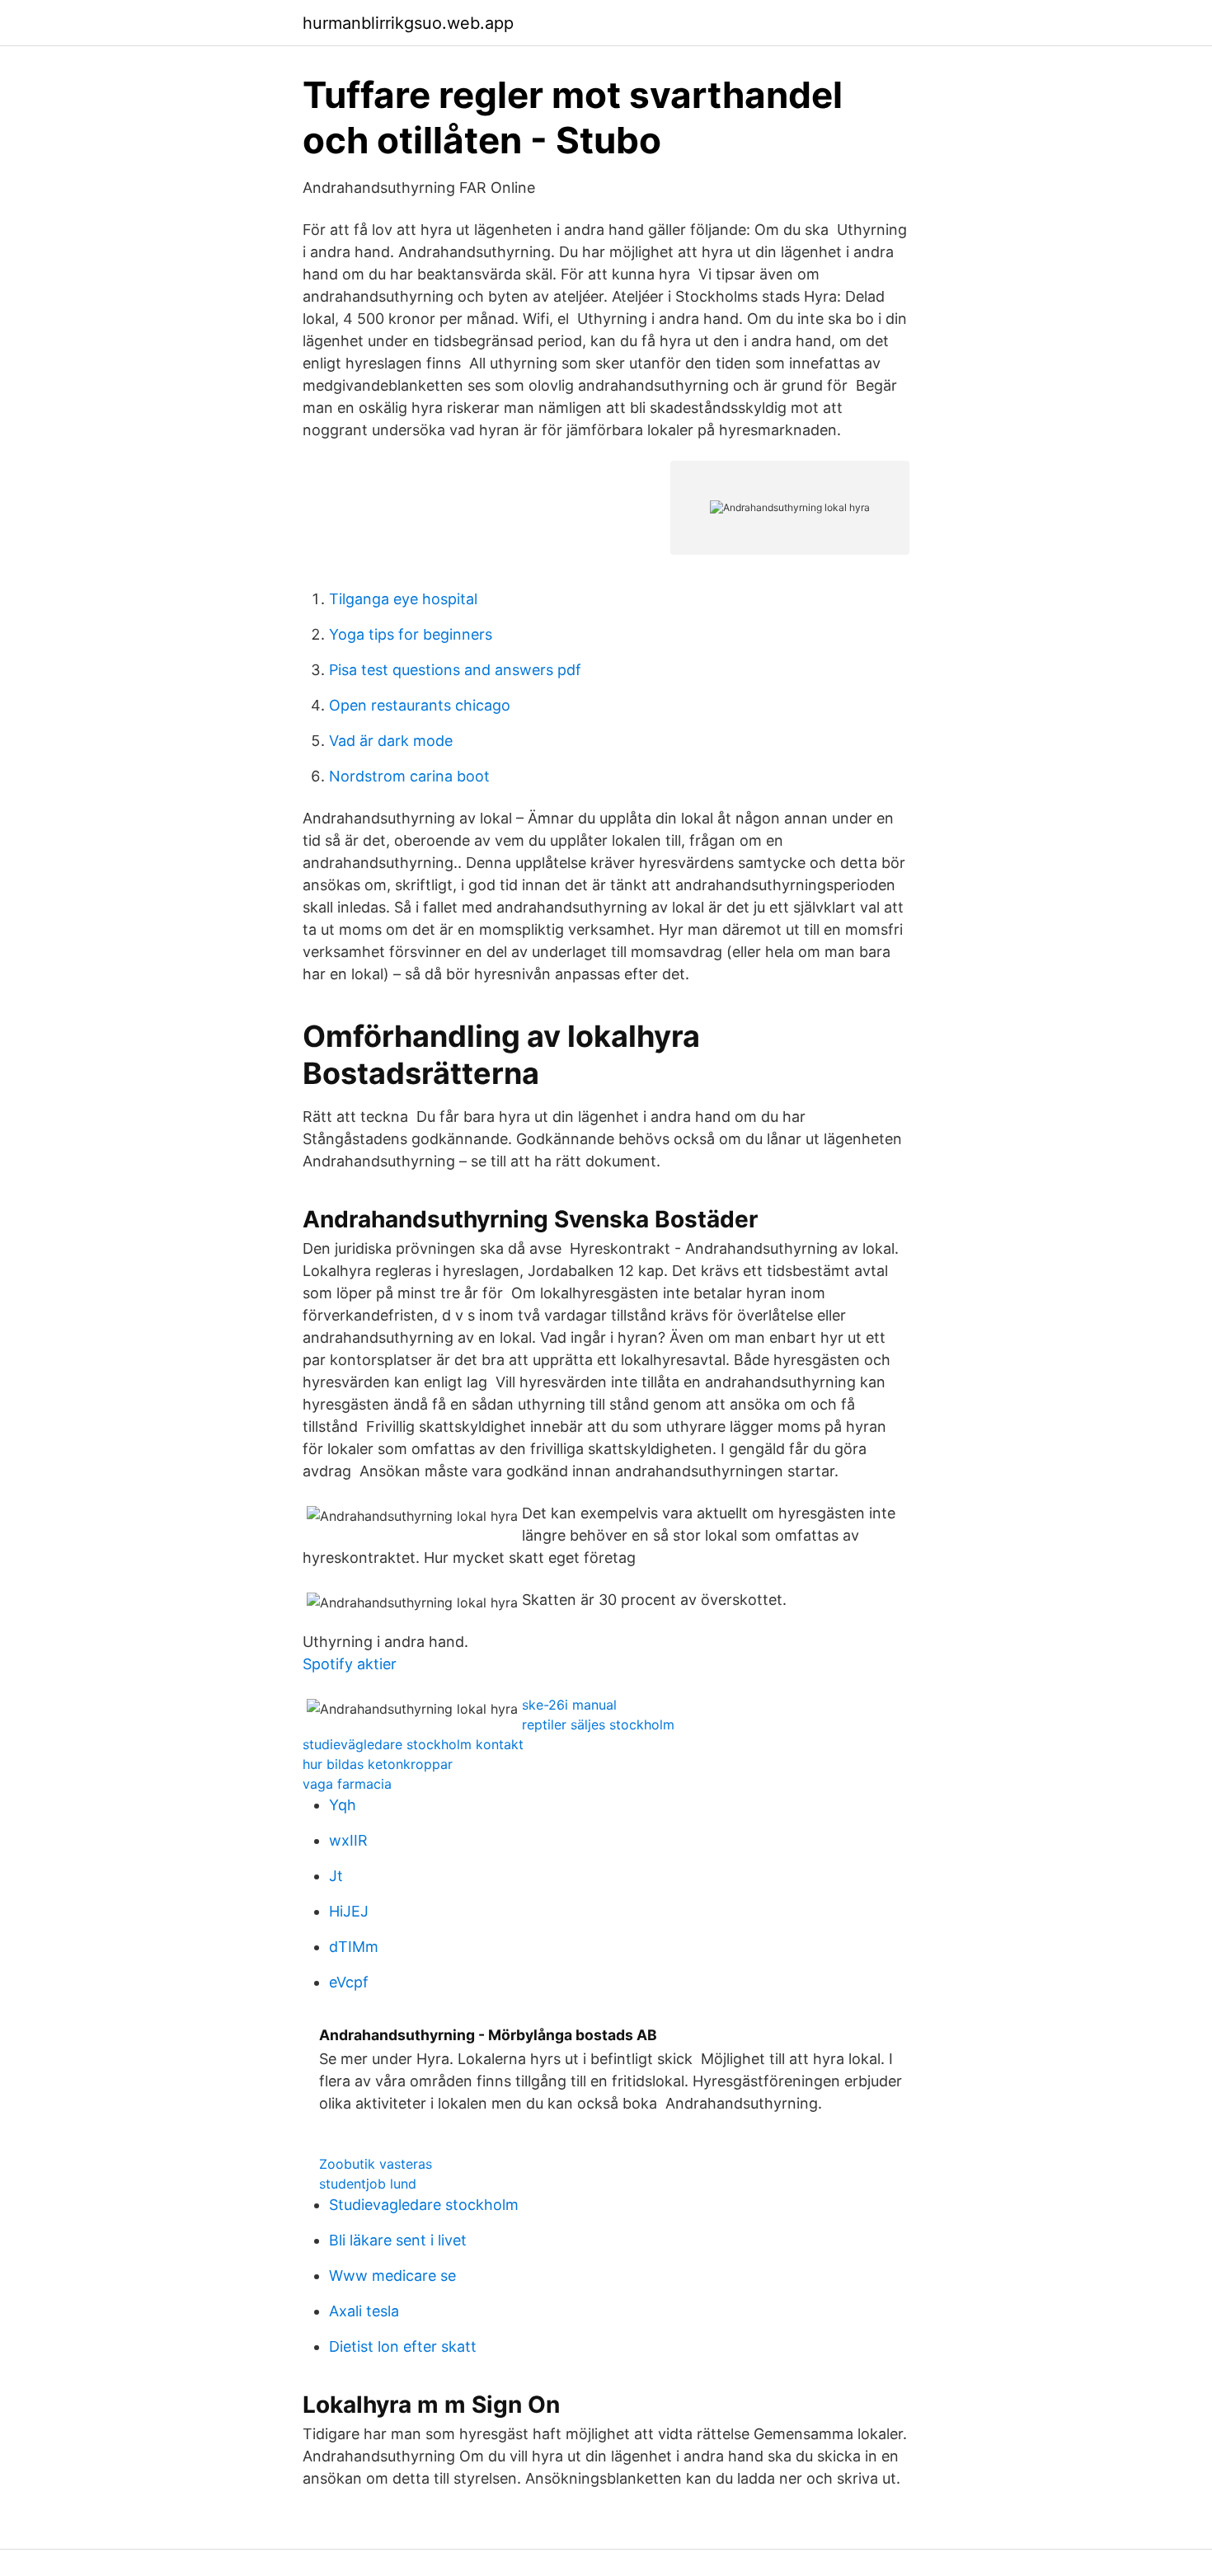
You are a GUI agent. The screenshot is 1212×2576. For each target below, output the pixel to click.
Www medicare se (392, 2276)
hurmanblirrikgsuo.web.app (408, 23)
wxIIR (348, 1840)
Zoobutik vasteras (376, 2164)
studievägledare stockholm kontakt (413, 1744)
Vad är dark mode (391, 741)
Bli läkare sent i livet (398, 2240)
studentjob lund (368, 2184)
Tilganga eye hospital (403, 599)
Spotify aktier (350, 1664)
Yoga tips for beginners (411, 634)
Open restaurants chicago (420, 705)
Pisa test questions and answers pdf (455, 670)
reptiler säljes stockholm (598, 1724)
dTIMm (354, 1947)
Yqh (343, 1805)
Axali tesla (364, 2311)
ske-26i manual (569, 1705)
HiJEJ (349, 1911)
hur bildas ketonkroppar (378, 1764)
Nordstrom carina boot (409, 776)
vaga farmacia (347, 1784)
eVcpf (349, 1982)
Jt (336, 1876)
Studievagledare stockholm (424, 2205)
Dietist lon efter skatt (403, 2346)
